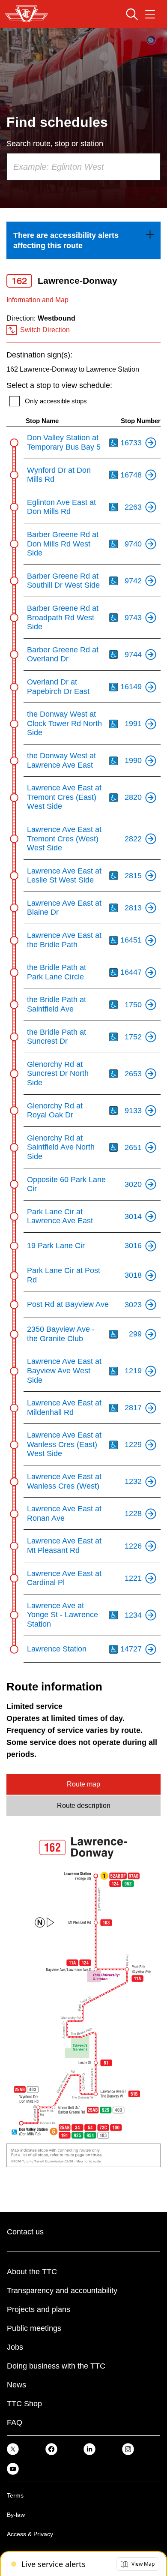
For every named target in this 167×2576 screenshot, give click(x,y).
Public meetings (34, 2328)
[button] (138, 2564)
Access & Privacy (30, 2534)
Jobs (15, 2347)
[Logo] (27, 14)
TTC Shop (24, 2404)
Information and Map (37, 300)
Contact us (25, 2232)
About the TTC (32, 2272)
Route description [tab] (84, 1806)
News (16, 2385)
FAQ (15, 2423)
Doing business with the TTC (56, 2366)
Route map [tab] (83, 1784)
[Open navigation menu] (150, 14)
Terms (15, 2495)
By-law (16, 2515)
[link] (83, 240)
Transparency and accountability (62, 2291)
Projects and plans (39, 2309)
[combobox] (83, 167)
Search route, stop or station (55, 144)
